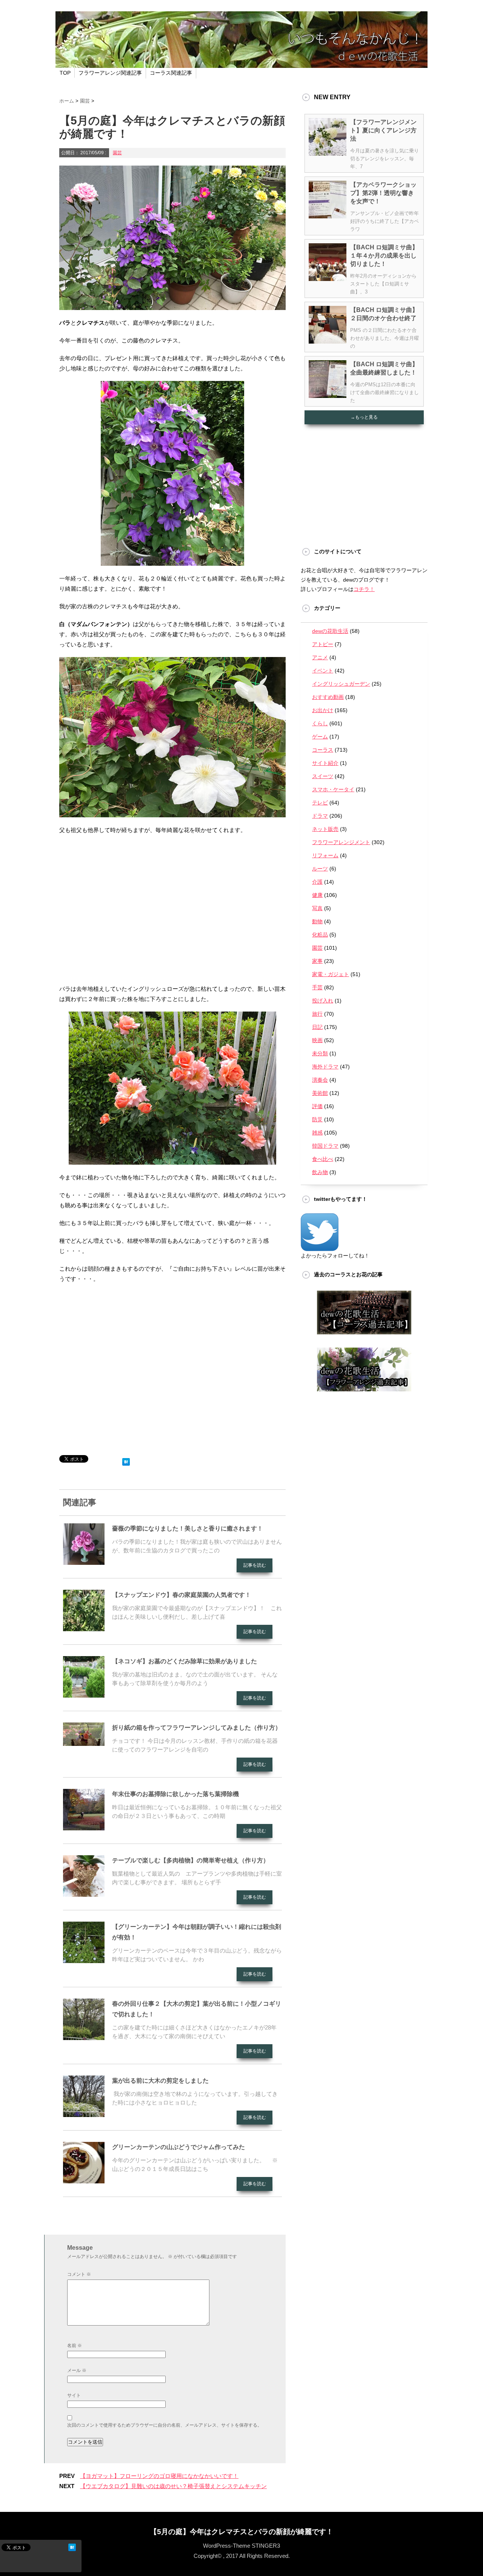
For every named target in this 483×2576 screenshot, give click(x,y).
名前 (75, 2346)
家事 (317, 961)
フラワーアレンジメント (341, 842)
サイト (74, 2395)
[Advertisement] (172, 906)
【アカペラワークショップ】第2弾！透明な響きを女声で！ (383, 193)
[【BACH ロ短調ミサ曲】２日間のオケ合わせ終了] (328, 341)
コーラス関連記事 (171, 73)
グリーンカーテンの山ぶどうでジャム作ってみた (178, 2147)
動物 (317, 921)
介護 (317, 882)
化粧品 (320, 935)
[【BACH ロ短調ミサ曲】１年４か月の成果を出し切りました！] (328, 278)
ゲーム (320, 737)
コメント (79, 2274)
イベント (323, 671)
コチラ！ (364, 589)
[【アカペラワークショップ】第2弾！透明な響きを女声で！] (328, 215)
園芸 (117, 153)
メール (77, 2370)
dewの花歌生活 (330, 631)
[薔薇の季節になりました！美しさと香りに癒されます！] (84, 1562)
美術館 (320, 1093)
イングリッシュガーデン (341, 684)
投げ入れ (323, 1001)
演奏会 (320, 1080)
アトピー (323, 644)
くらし (320, 723)
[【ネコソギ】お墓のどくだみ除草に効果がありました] (84, 1695)
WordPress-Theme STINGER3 (241, 2546)
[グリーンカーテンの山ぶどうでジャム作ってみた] (84, 2180)
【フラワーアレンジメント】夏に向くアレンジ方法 (383, 130)
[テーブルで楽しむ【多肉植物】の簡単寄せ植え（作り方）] (84, 1894)
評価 (317, 1106)
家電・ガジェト (331, 974)
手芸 (317, 987)
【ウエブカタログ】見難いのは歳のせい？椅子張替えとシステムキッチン (173, 2486)
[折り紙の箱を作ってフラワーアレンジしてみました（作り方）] (84, 1743)
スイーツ (323, 776)
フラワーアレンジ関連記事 (110, 73)
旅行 (317, 1014)
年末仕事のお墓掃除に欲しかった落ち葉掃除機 (175, 1794)
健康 (317, 895)
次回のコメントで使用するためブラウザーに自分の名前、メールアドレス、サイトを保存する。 (165, 2425)
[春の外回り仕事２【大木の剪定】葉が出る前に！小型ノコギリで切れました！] (84, 2037)
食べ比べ (323, 1159)
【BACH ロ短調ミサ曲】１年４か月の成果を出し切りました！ (384, 256)
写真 (317, 908)
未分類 (320, 1053)
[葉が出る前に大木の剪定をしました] (84, 2114)
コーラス (323, 750)
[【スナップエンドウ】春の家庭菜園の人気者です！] (84, 1628)
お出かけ (323, 710)
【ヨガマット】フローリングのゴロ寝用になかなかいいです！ (159, 2476)
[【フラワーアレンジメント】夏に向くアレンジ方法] (328, 153)
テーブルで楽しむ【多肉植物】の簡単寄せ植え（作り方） (191, 1860)
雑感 (317, 1133)
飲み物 (320, 1172)
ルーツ (320, 869)
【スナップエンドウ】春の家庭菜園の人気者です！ (182, 1595)
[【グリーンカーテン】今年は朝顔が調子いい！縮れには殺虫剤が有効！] (84, 1960)
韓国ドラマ (325, 1146)
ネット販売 (325, 829)
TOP (65, 73)
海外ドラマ (325, 1067)
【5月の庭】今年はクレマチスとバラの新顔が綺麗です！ (241, 2532)
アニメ (320, 657)
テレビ (320, 803)
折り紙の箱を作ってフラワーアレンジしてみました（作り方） (197, 1728)
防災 (317, 1119)
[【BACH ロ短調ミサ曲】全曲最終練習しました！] (328, 395)
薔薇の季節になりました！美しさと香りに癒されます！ (188, 1528)
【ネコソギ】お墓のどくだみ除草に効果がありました (188, 1661)
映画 (317, 1040)
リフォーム (325, 855)
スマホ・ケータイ (333, 789)
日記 (317, 1027)
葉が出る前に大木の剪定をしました (160, 2081)
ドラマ (320, 816)
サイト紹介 (325, 763)
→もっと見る (364, 417)
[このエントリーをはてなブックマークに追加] (126, 1460)
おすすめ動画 (328, 697)
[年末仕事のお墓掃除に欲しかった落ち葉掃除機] (84, 1827)
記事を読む (255, 1565)
